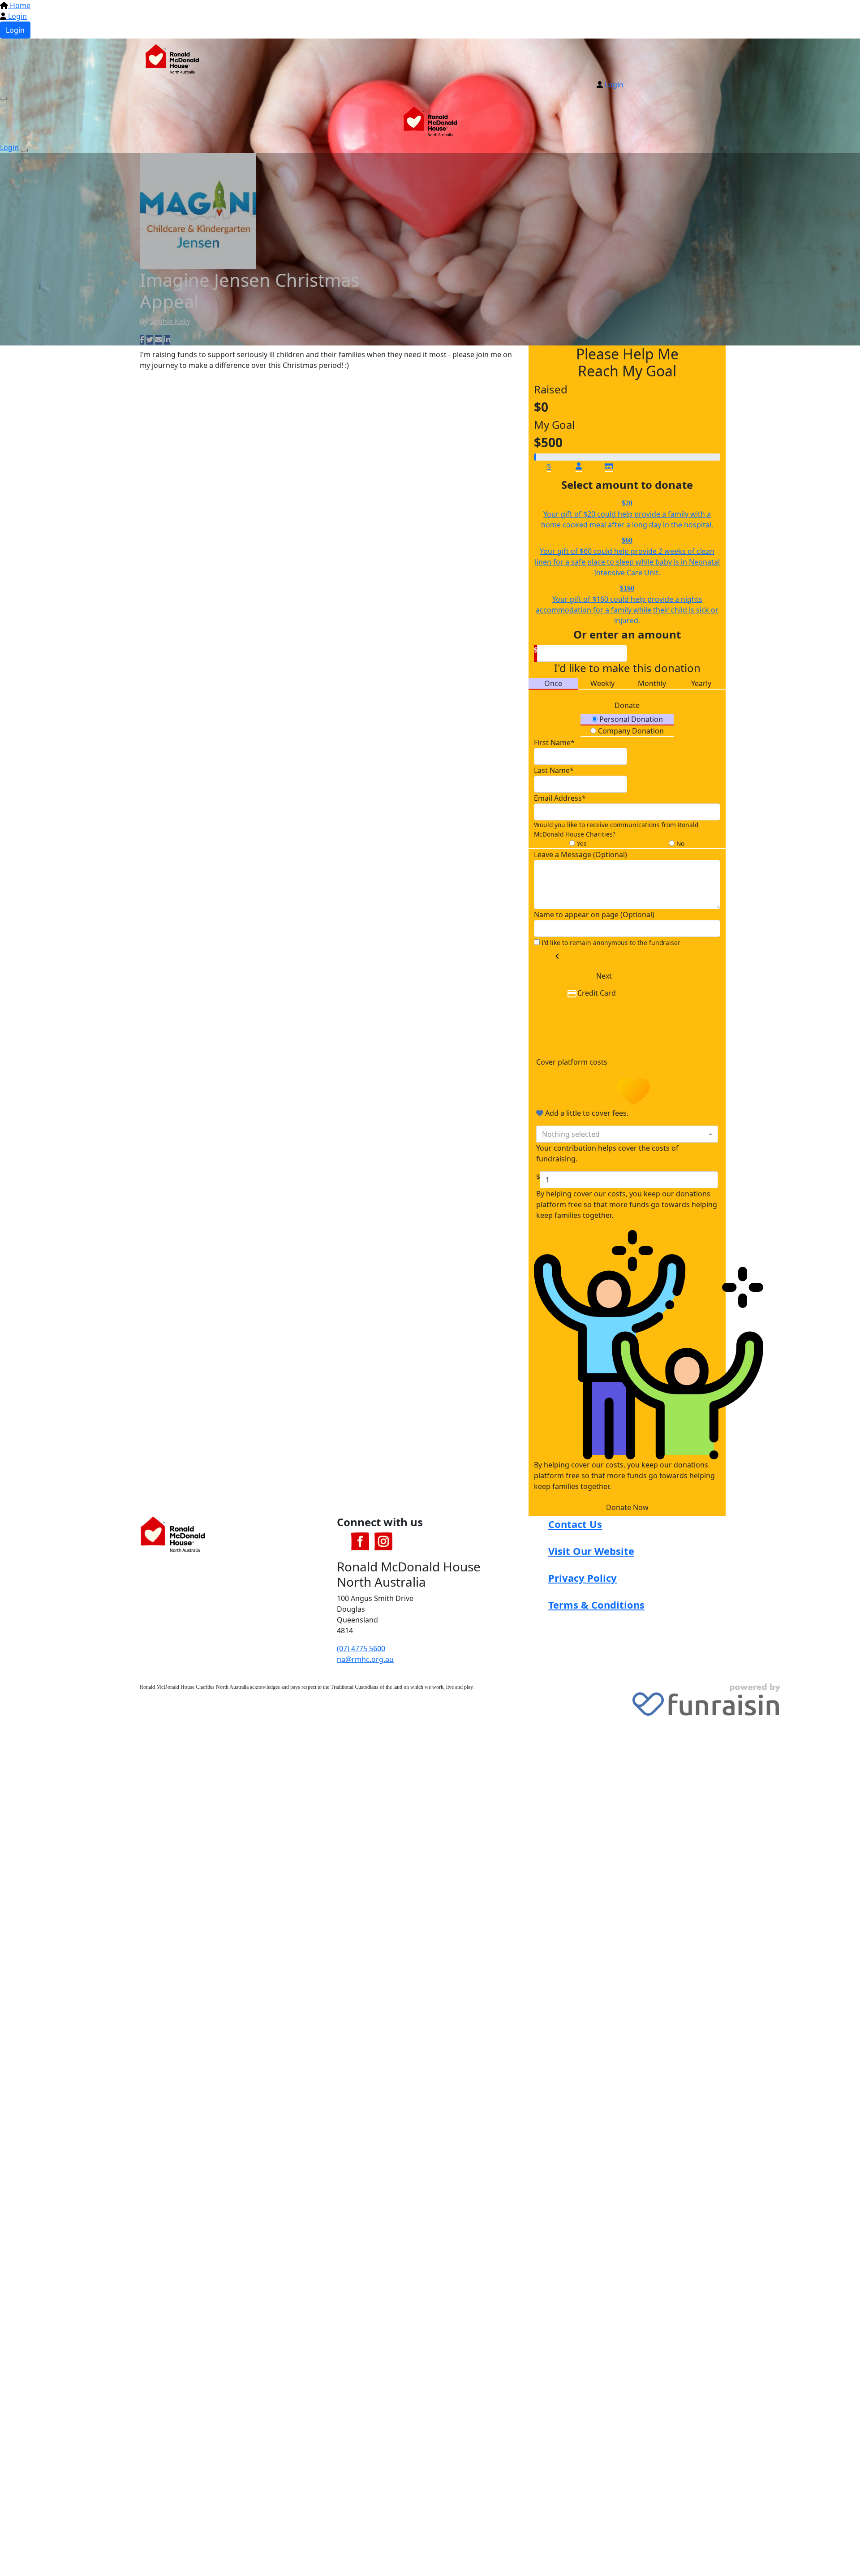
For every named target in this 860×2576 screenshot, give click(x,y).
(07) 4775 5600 (361, 1648)
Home (19, 5)
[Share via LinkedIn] (167, 340)
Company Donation (630, 731)
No (679, 844)
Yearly (701, 683)
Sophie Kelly (170, 321)
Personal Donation (630, 719)
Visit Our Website (591, 1551)
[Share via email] (159, 340)
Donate (627, 705)
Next (604, 976)
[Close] (24, 150)
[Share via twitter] (150, 340)
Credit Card (597, 993)
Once (553, 683)
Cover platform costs (573, 1062)
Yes (581, 844)
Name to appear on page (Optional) (594, 915)
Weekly (602, 683)
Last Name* (554, 770)
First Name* (554, 742)
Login (17, 16)
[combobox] (627, 1134)
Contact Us (575, 1524)
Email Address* (560, 798)
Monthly (652, 683)
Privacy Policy (583, 1578)
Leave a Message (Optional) (580, 854)
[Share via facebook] (142, 340)
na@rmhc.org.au (365, 1659)
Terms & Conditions (596, 1605)
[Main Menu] (4, 98)
